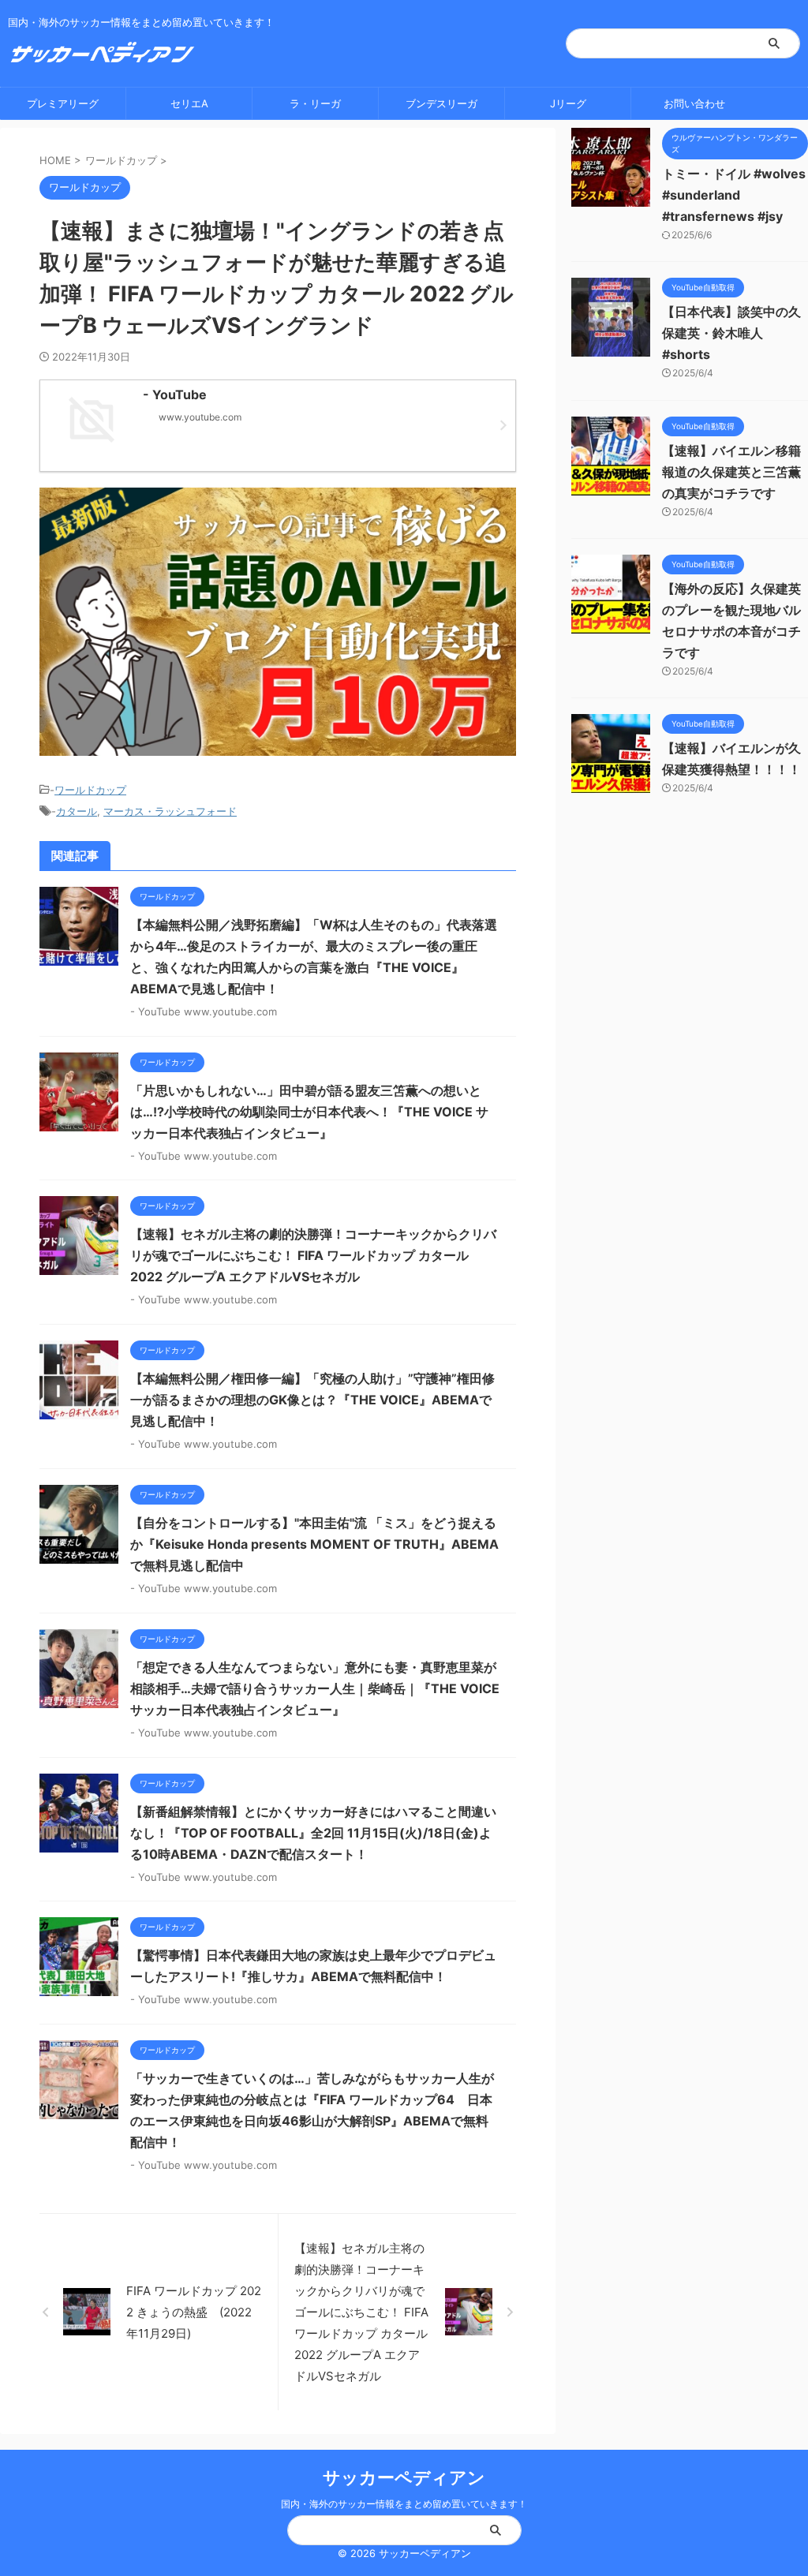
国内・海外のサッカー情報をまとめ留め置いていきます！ (404, 2504)
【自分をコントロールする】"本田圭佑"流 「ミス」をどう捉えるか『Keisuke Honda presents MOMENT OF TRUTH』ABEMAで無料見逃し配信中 (314, 1544)
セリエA (189, 103)
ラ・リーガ (315, 103)
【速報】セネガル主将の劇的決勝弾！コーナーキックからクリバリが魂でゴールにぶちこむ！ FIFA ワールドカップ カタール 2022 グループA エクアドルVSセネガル (313, 1255)
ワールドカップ (90, 790)
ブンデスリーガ (441, 103)
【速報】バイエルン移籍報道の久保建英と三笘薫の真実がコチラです (731, 472)
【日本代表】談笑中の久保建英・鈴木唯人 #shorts (731, 333)
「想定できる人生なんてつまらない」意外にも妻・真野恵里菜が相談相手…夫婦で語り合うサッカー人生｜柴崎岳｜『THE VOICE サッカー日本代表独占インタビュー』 (315, 1688)
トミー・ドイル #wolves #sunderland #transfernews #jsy (734, 195)
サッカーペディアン (404, 2477)
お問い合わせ (694, 103)
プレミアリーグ (63, 103)
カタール (77, 811)
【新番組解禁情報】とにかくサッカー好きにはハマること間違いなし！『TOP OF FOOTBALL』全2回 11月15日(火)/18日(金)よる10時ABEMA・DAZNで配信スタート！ (313, 1833)
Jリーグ (568, 103)
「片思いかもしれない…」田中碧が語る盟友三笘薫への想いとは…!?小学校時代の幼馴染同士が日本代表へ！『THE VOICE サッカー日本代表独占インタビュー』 (309, 1112)
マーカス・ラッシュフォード (170, 811)
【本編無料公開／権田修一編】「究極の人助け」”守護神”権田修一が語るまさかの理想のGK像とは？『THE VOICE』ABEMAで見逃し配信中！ (312, 1400)
